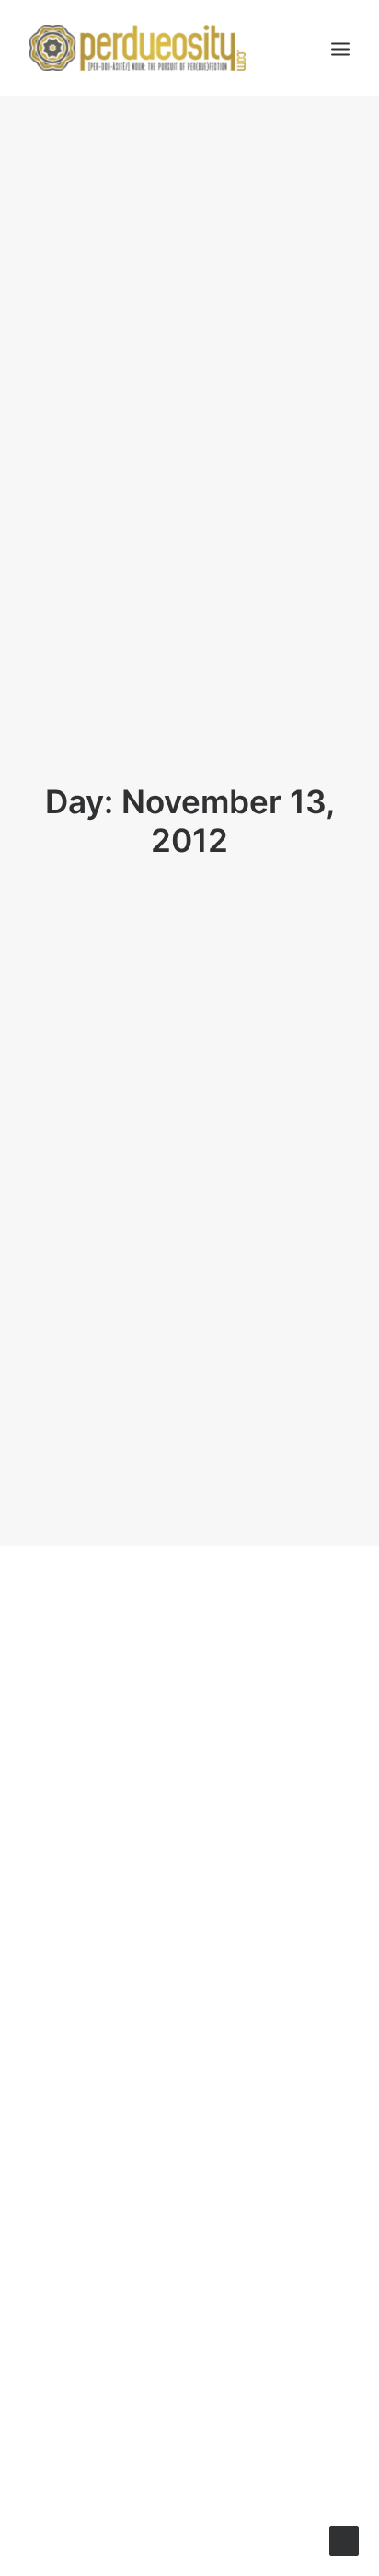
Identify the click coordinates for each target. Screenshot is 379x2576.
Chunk (204, 2217)
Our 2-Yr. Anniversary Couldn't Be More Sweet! (179, 1891)
